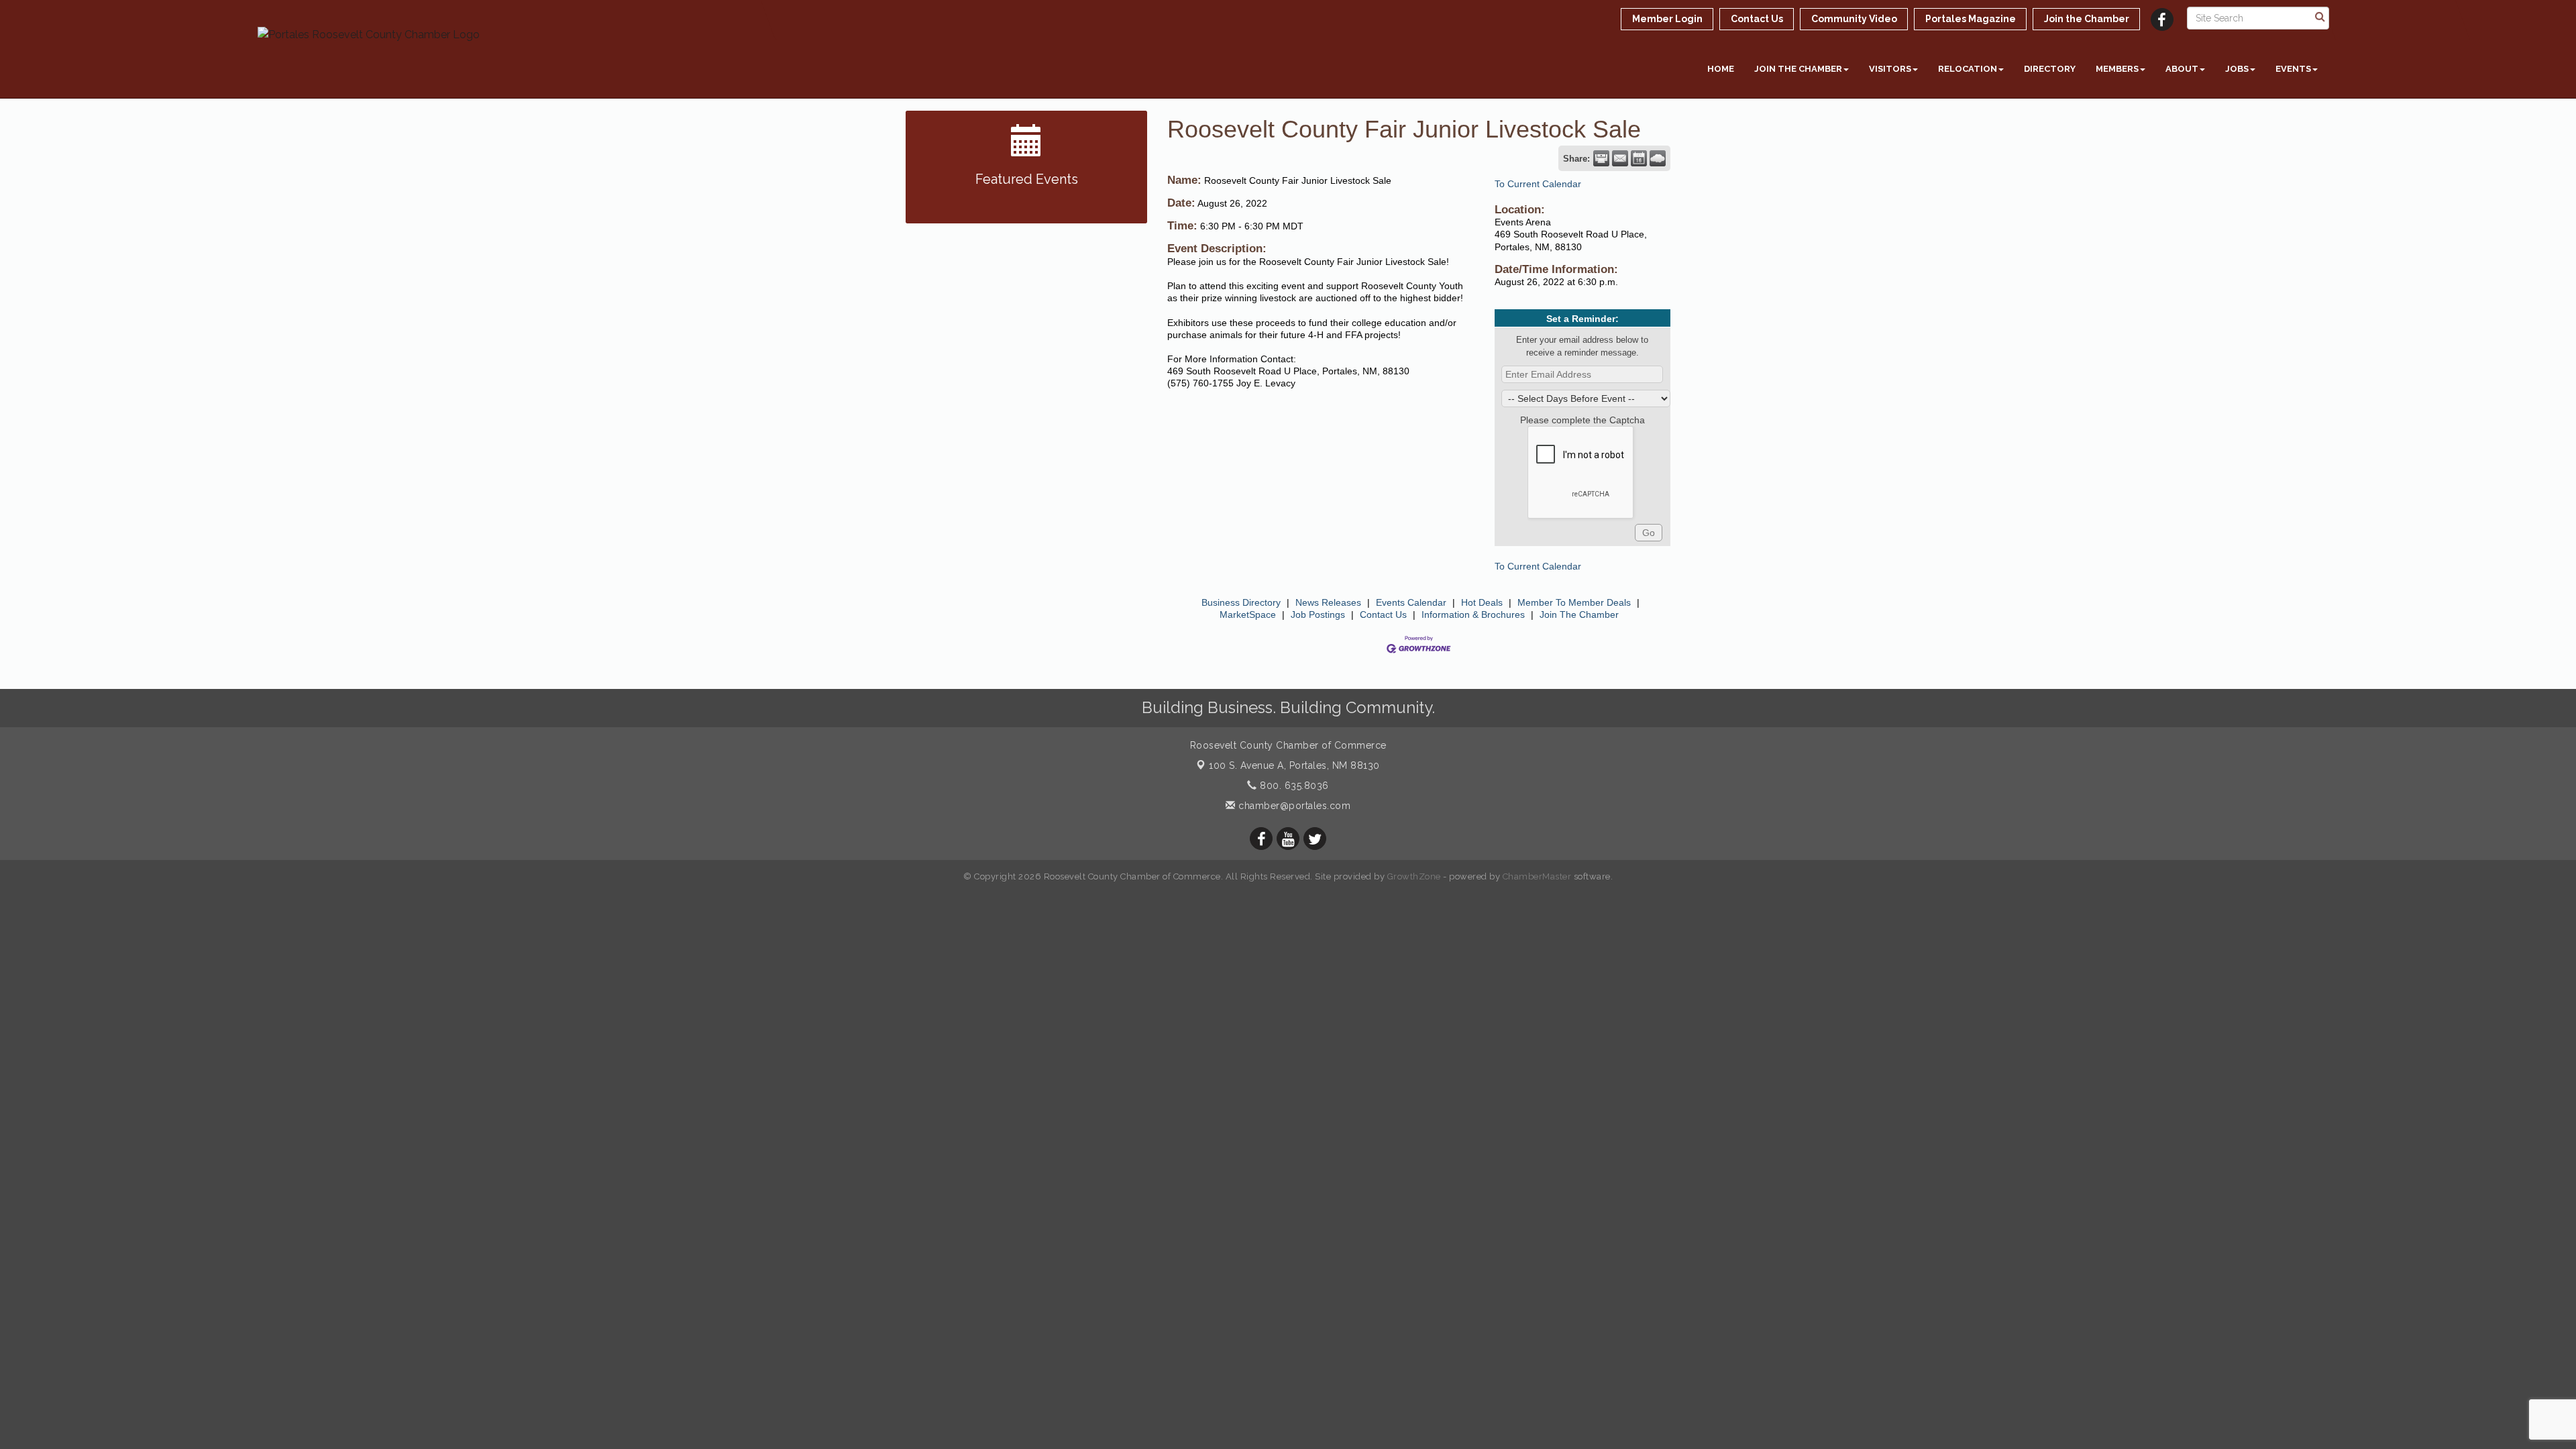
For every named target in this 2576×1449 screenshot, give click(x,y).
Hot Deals (1482, 602)
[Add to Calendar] (1639, 158)
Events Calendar (1411, 602)
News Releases (1328, 602)
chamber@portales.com (1293, 806)
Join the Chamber (1798, 69)
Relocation (1968, 69)
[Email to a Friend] (1620, 158)
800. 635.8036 (1293, 786)
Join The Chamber (1579, 614)
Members (2117, 69)
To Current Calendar (1538, 184)
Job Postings (1318, 614)
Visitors (1890, 69)
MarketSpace (1248, 614)
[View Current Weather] (1658, 158)
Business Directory (1241, 602)
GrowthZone (1414, 876)
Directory (2050, 69)
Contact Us (1383, 614)
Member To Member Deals (1574, 602)
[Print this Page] (1601, 158)
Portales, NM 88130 (1294, 765)
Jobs (2237, 69)
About (2182, 69)
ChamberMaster (1537, 876)
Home (1721, 69)
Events (2293, 69)
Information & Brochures (1473, 614)
